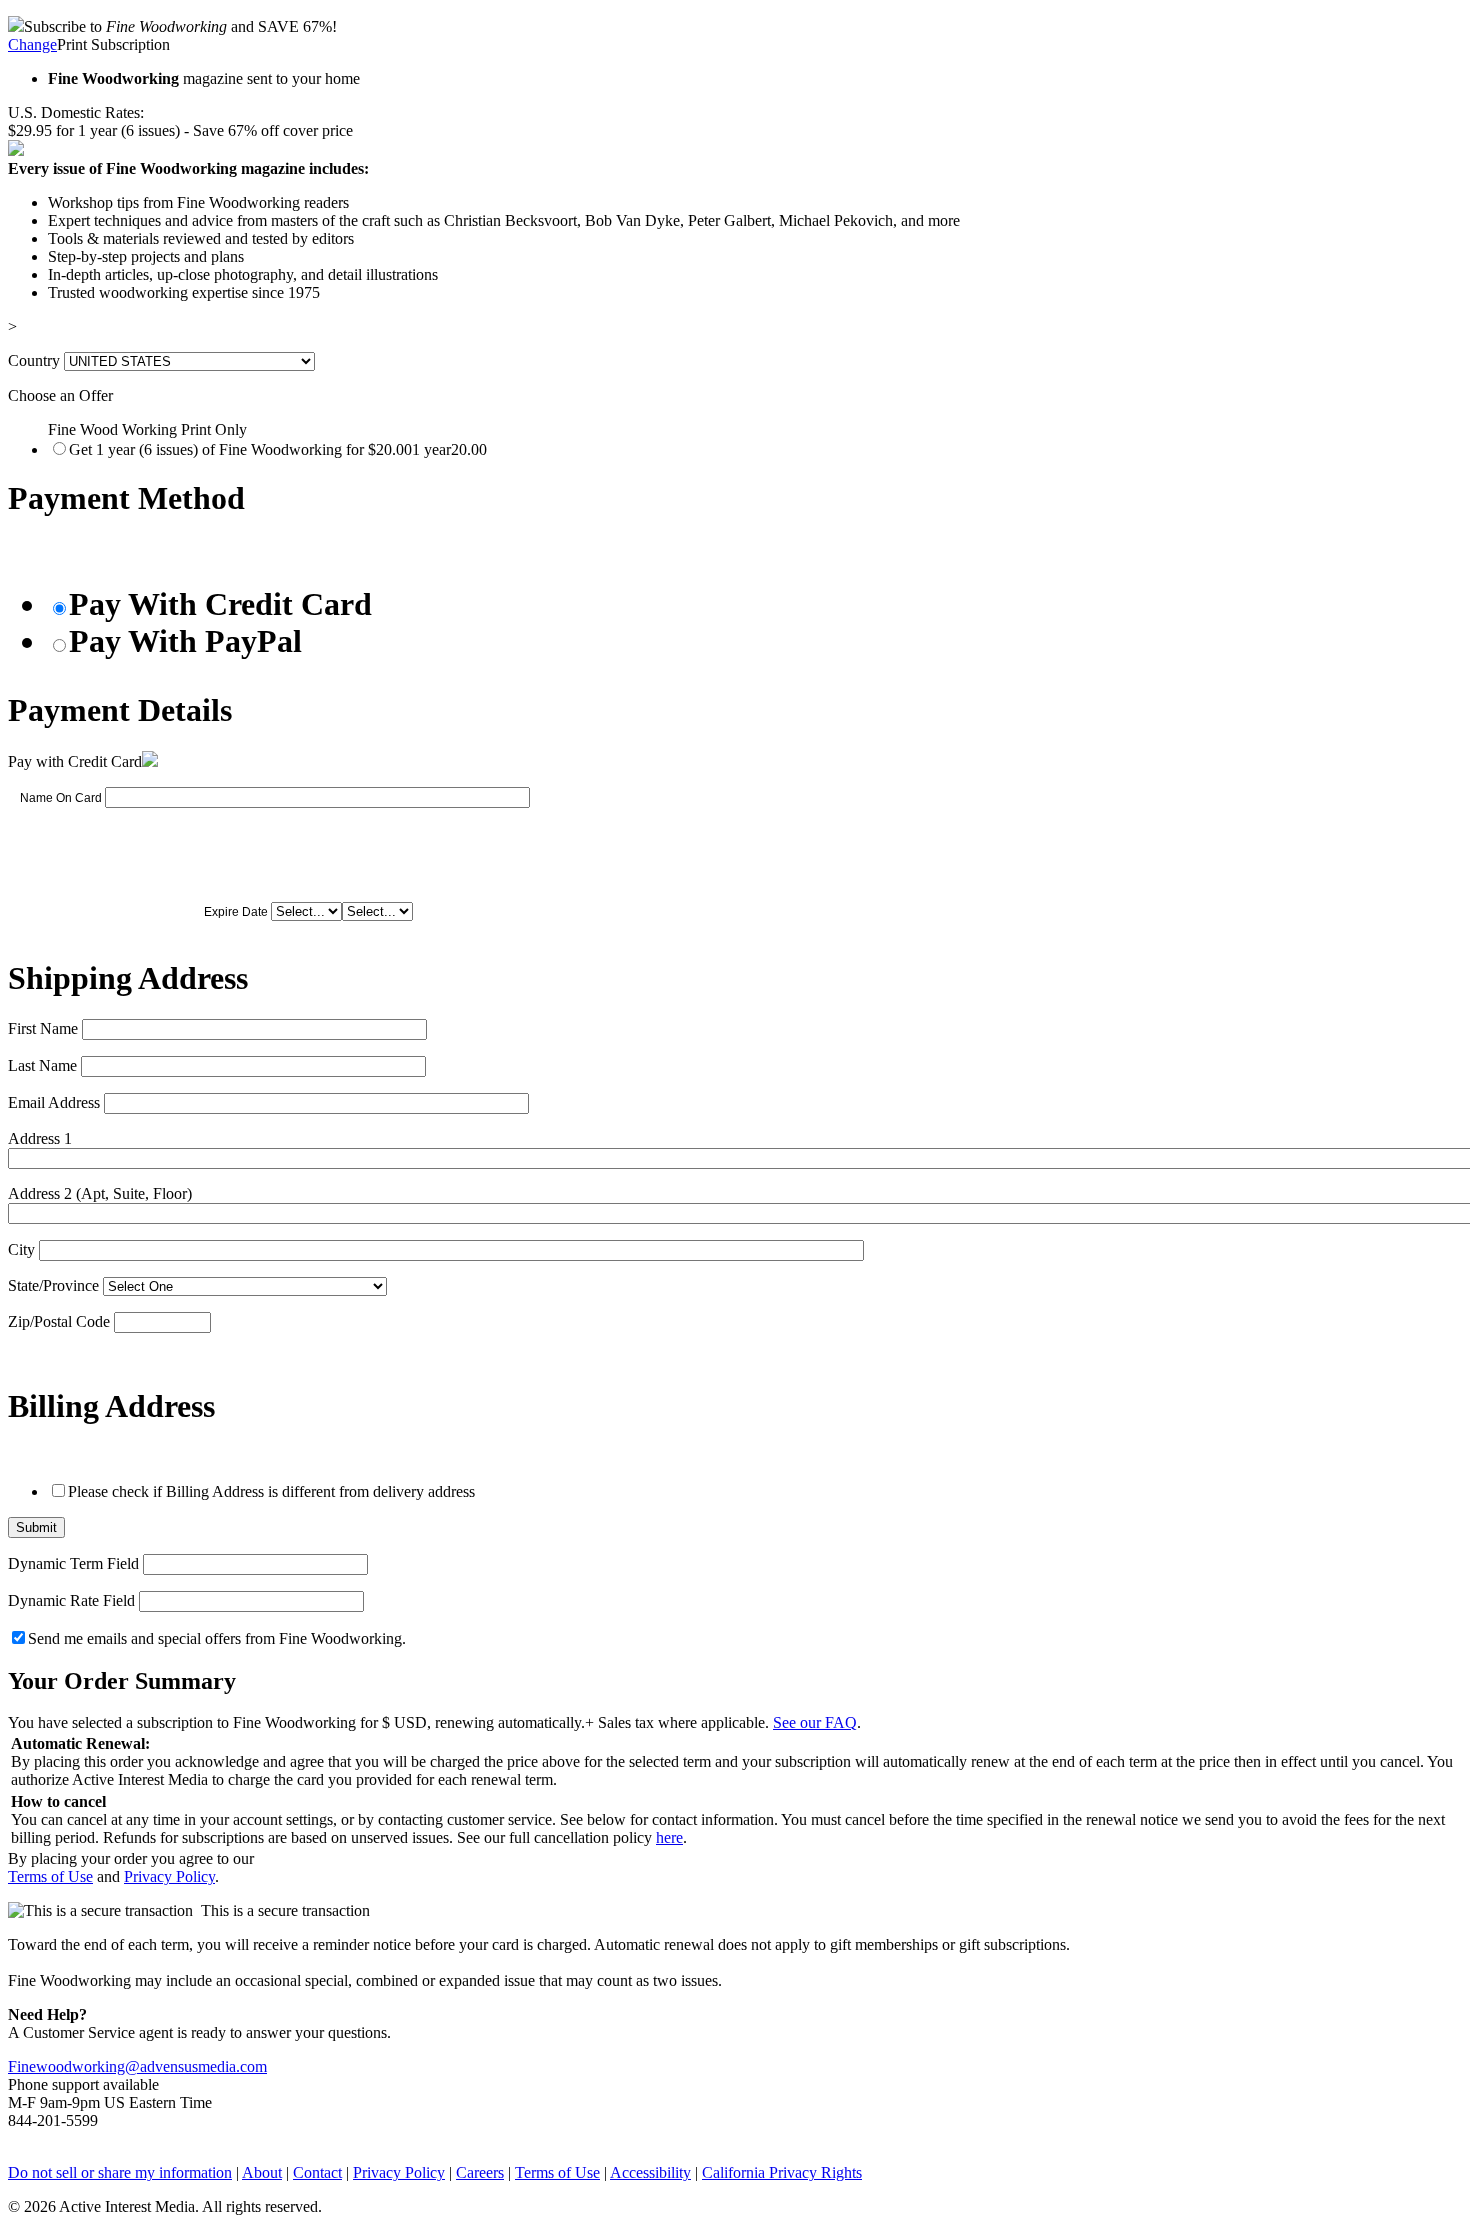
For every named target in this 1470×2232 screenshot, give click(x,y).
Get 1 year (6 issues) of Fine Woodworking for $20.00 (278, 449)
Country (34, 360)
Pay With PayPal (185, 641)
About (262, 2172)
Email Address (54, 1102)
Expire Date (236, 912)
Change (32, 44)
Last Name (42, 1065)
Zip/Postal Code (59, 1321)
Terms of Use (50, 1876)
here (669, 1837)
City (21, 1249)
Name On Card (61, 798)
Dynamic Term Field (73, 1563)
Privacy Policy (169, 1876)
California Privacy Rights (782, 2172)
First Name (43, 1028)
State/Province (53, 1285)
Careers (480, 2172)
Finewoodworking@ (74, 2066)
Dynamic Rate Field (71, 1600)
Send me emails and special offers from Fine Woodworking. (217, 1638)
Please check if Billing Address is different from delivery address (271, 1491)
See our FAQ (815, 1722)
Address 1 (40, 1138)
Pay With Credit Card (220, 604)
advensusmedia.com (203, 2066)
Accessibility (650, 2172)
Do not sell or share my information (120, 2172)
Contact (317, 2172)
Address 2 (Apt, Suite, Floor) (100, 1193)
